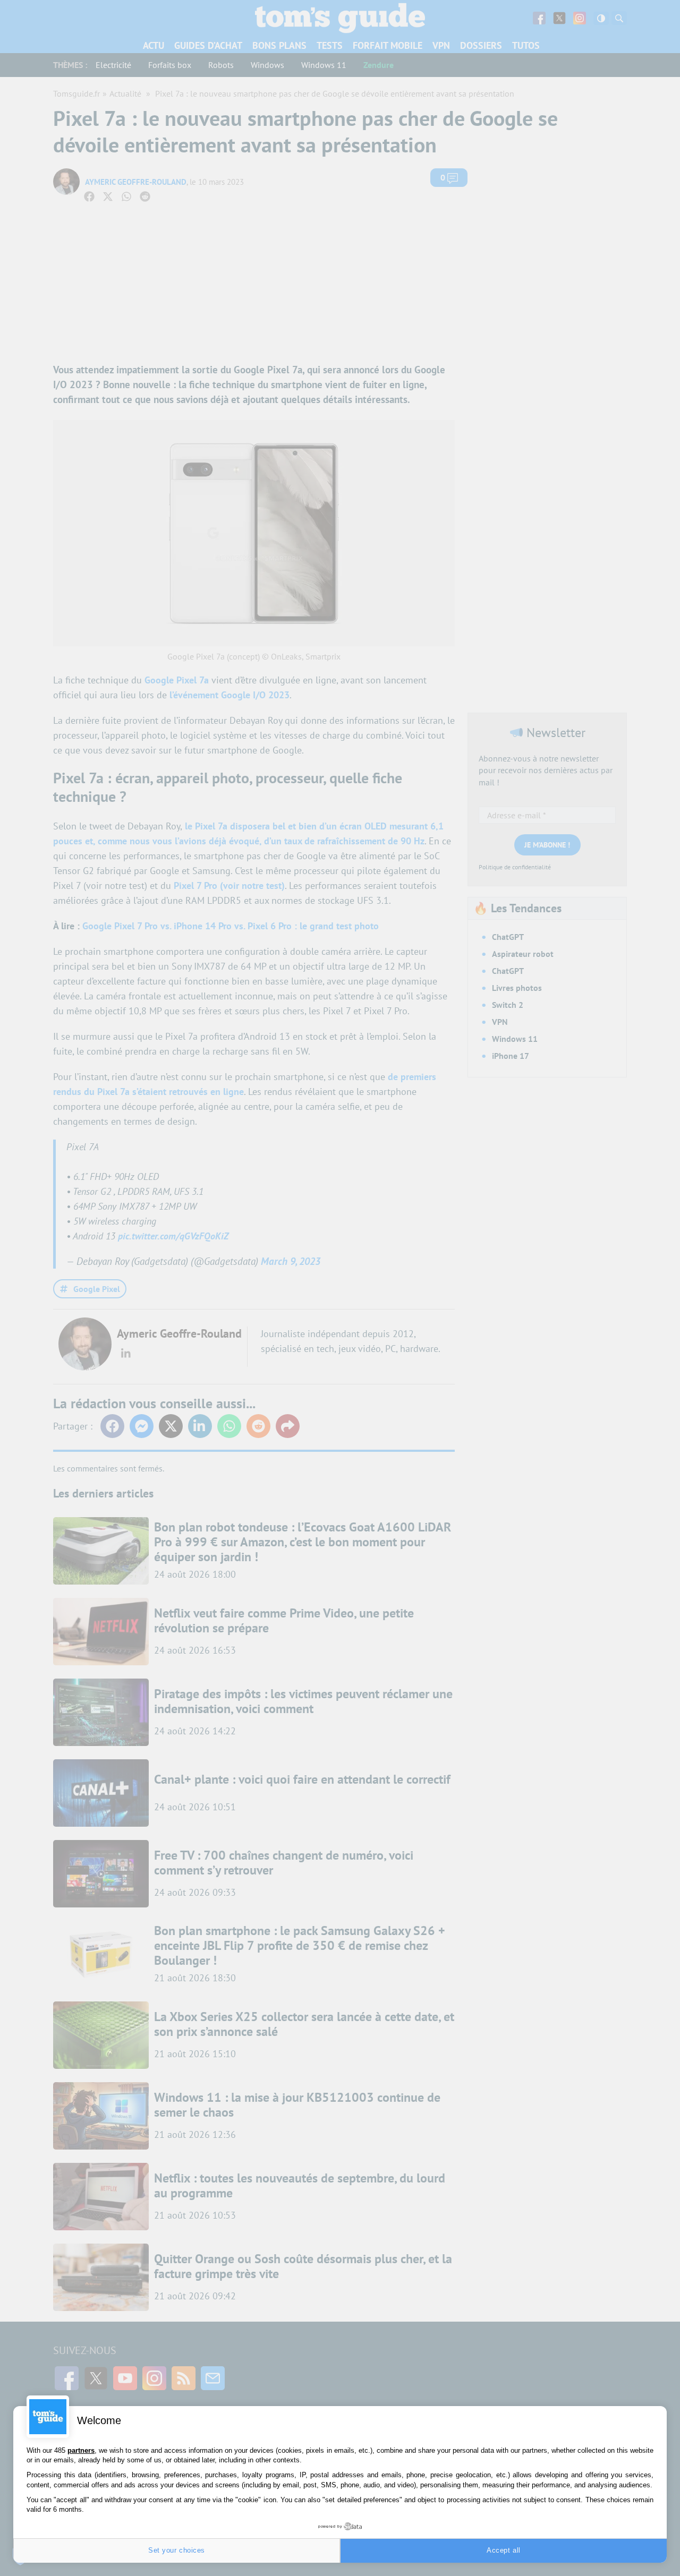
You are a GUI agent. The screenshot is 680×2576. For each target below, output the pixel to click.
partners (81, 2450)
